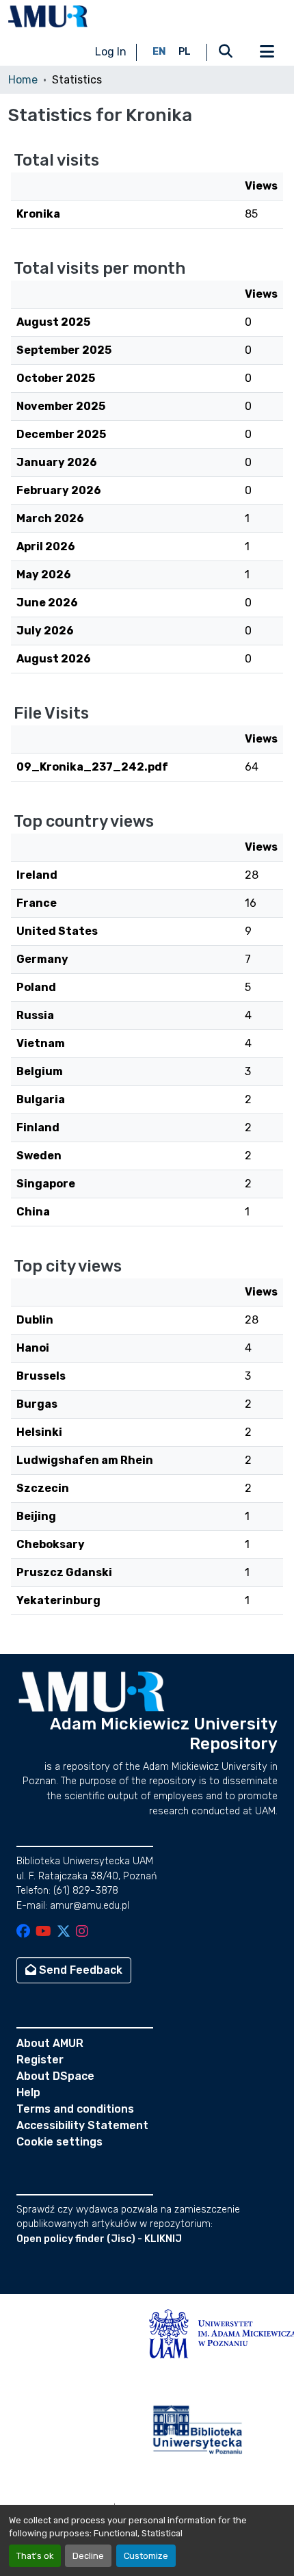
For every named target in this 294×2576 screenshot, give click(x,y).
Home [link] (23, 80)
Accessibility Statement (82, 2125)
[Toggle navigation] (267, 52)
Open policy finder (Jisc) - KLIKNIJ (99, 2239)
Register (40, 2060)
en (159, 52)
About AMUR (50, 2043)
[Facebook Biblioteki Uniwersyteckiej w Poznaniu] (23, 1932)
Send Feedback (79, 1970)
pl (185, 52)
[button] (48, 16)
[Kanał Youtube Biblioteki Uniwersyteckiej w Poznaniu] (43, 1932)
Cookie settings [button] (59, 2142)
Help (28, 2092)
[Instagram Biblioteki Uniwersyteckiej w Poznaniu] (82, 1932)
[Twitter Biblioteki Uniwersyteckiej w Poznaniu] (64, 1932)
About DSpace (55, 2076)
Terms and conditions (75, 2109)
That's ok (35, 2556)
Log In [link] (111, 52)
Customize (146, 2556)
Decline (88, 2556)
